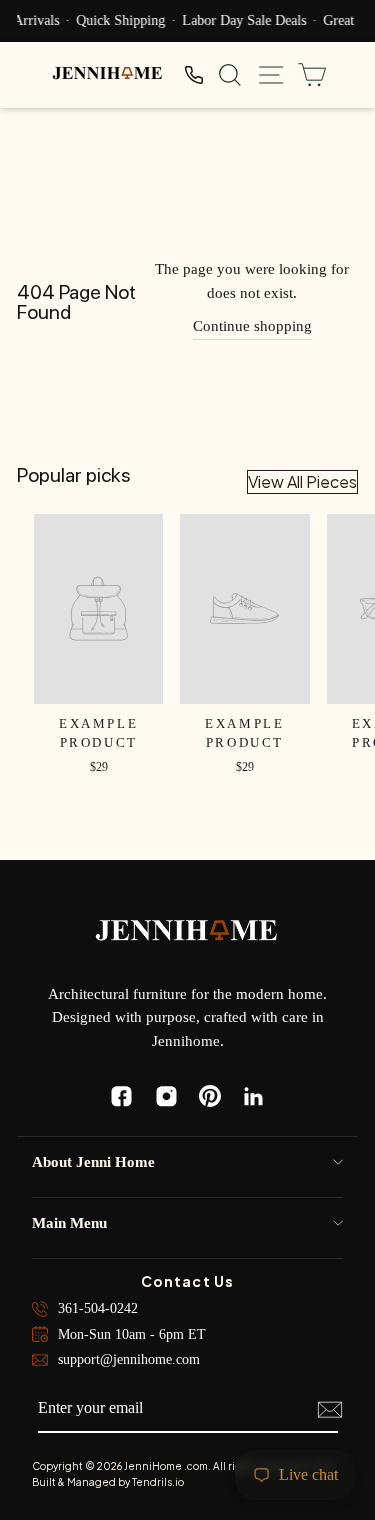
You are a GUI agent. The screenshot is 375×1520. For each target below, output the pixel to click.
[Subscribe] (330, 1409)
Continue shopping (252, 326)
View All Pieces (302, 481)
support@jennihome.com (129, 1359)
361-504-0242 (98, 1308)
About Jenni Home (93, 1162)
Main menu (69, 1223)
